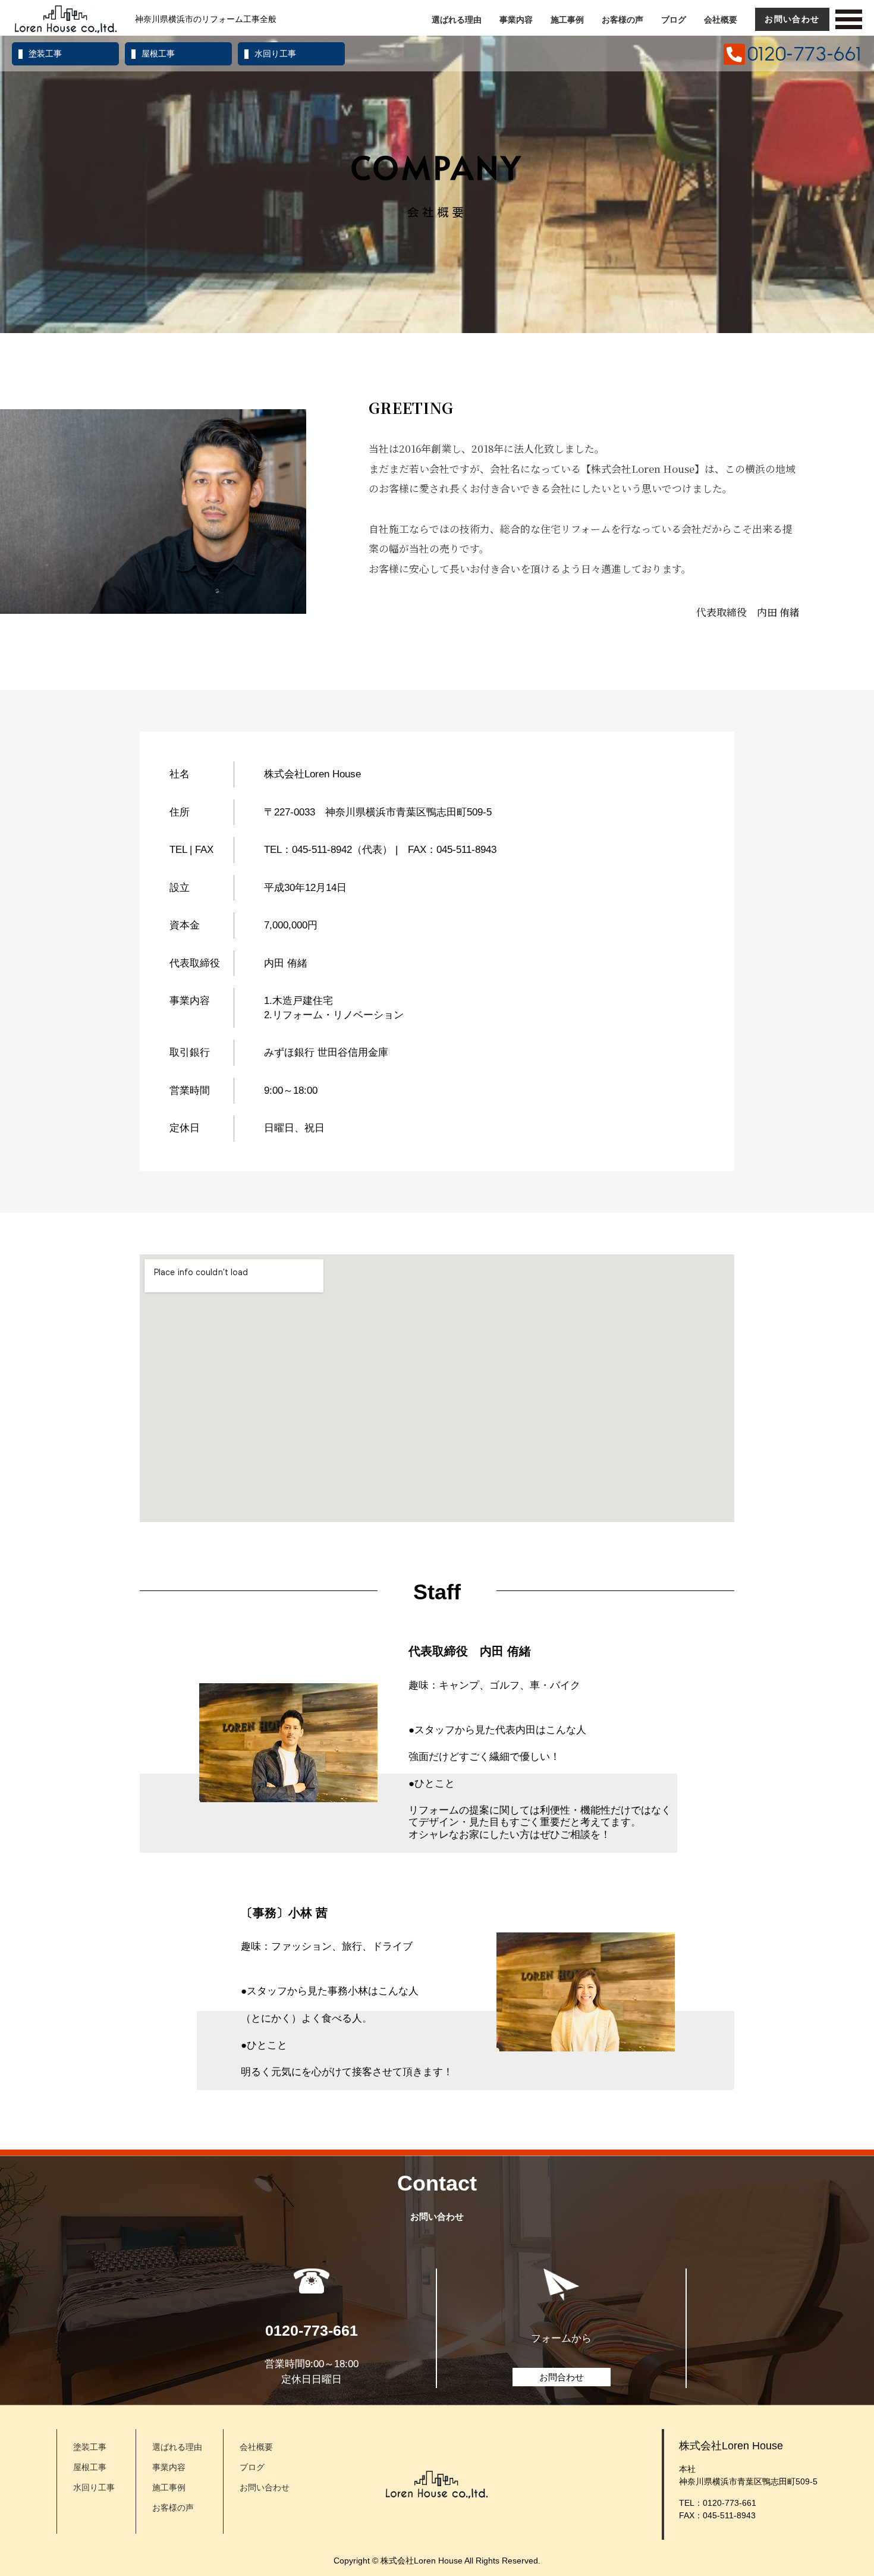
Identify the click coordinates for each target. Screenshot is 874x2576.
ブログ (674, 20)
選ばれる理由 (457, 20)
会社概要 (721, 20)
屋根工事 (158, 54)
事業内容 (516, 20)
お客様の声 (623, 20)
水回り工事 (275, 54)
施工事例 (567, 20)
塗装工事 (45, 54)
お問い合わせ (792, 19)
